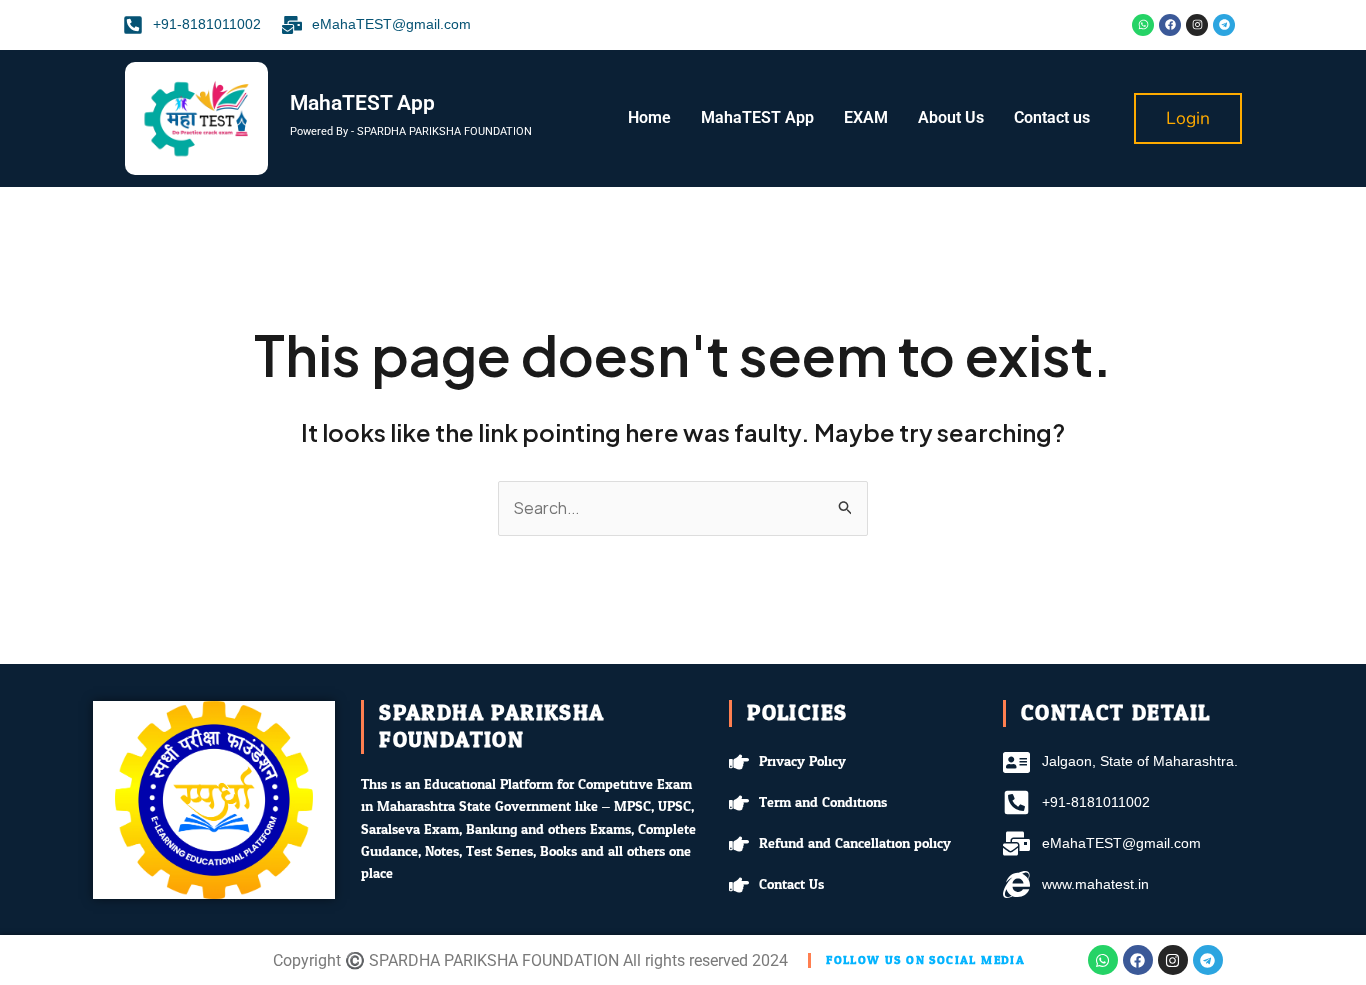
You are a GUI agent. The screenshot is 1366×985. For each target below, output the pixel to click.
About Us (951, 117)
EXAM (866, 117)
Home (649, 117)
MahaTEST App (757, 117)
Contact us (1052, 117)
